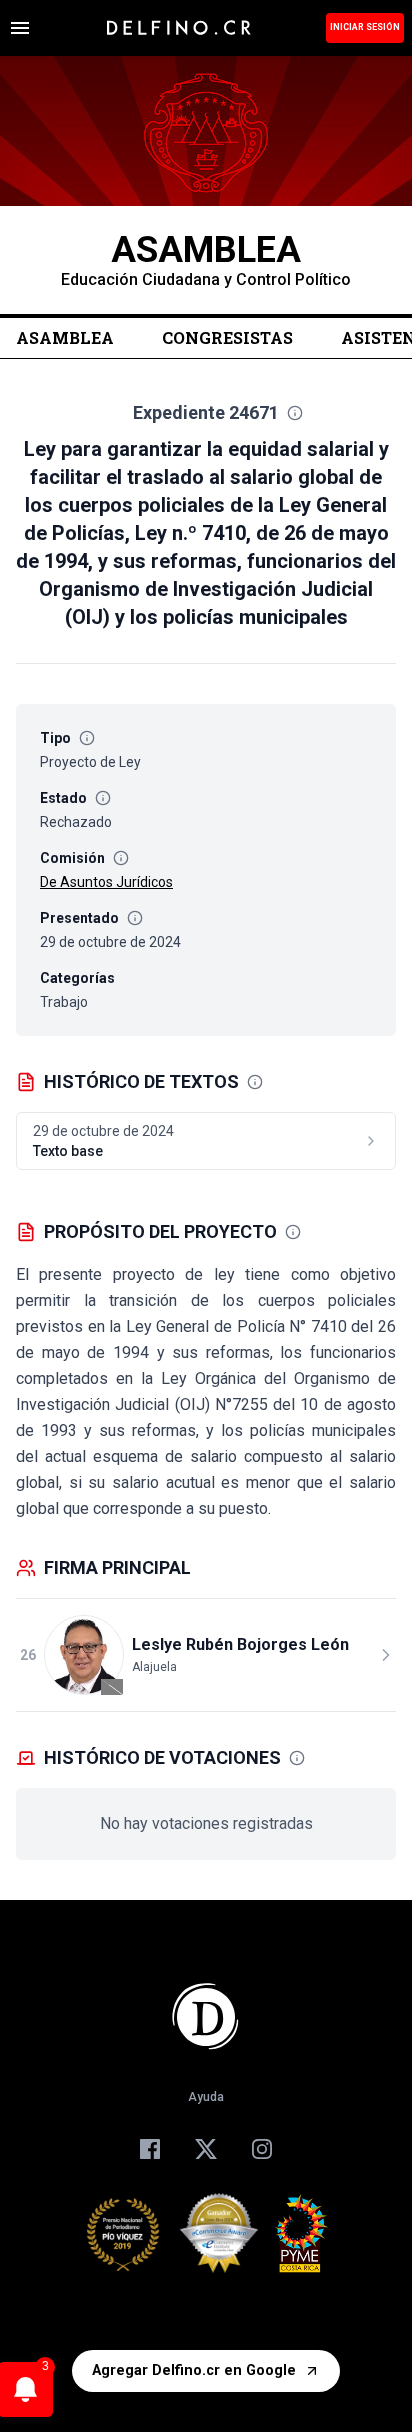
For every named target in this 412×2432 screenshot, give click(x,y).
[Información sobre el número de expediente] (295, 413)
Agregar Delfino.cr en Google (194, 2370)
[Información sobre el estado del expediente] (103, 798)
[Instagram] (262, 2149)
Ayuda (206, 2097)
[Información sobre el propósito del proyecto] (293, 1232)
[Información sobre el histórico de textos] (255, 1082)
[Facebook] (150, 2149)
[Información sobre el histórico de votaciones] (297, 1758)
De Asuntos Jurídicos (106, 882)
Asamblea (65, 337)
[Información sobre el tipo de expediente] (87, 738)
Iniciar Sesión (365, 27)
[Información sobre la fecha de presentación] (135, 918)
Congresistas (227, 337)
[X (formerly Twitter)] (206, 2149)
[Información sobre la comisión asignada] (121, 858)
